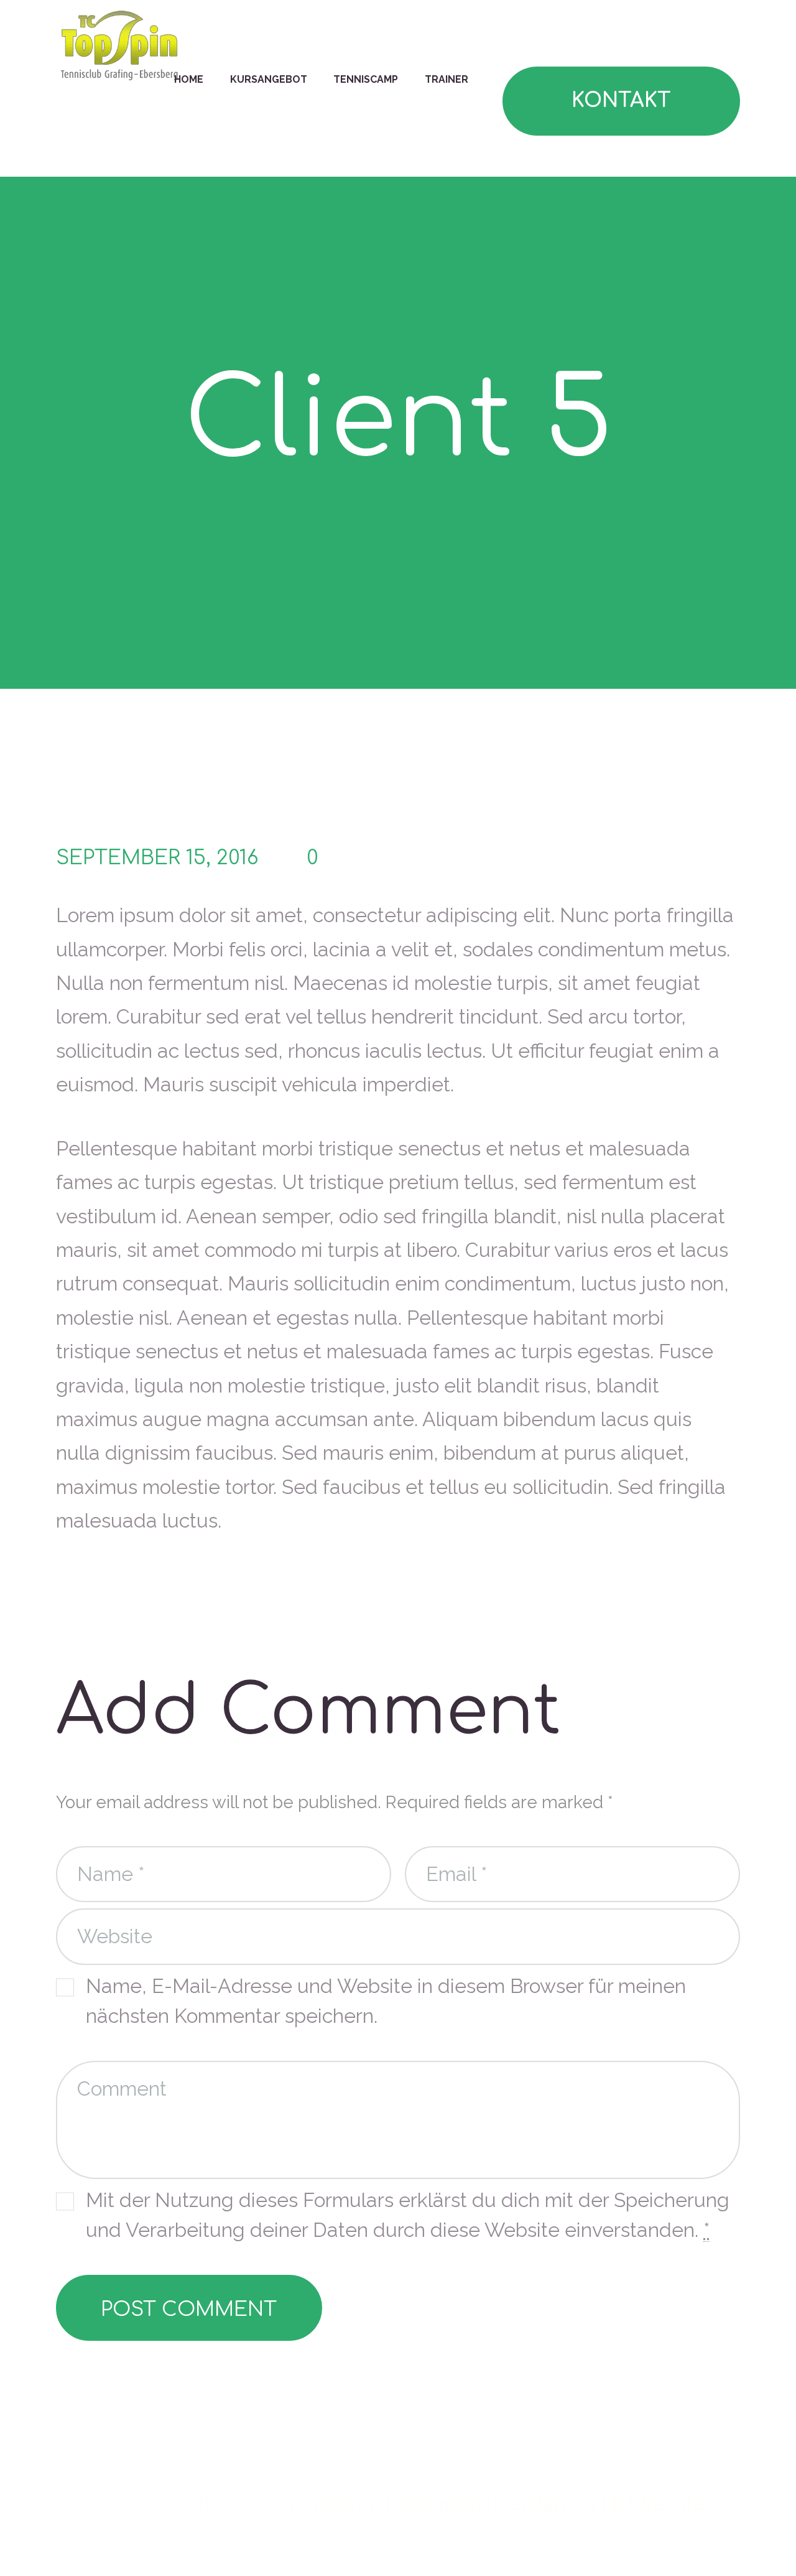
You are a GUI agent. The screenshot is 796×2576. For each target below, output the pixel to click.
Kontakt (621, 100)
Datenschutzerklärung (495, 2504)
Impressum (329, 2504)
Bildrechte (658, 2504)
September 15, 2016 (157, 858)
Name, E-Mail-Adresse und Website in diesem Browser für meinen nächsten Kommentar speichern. (386, 2001)
